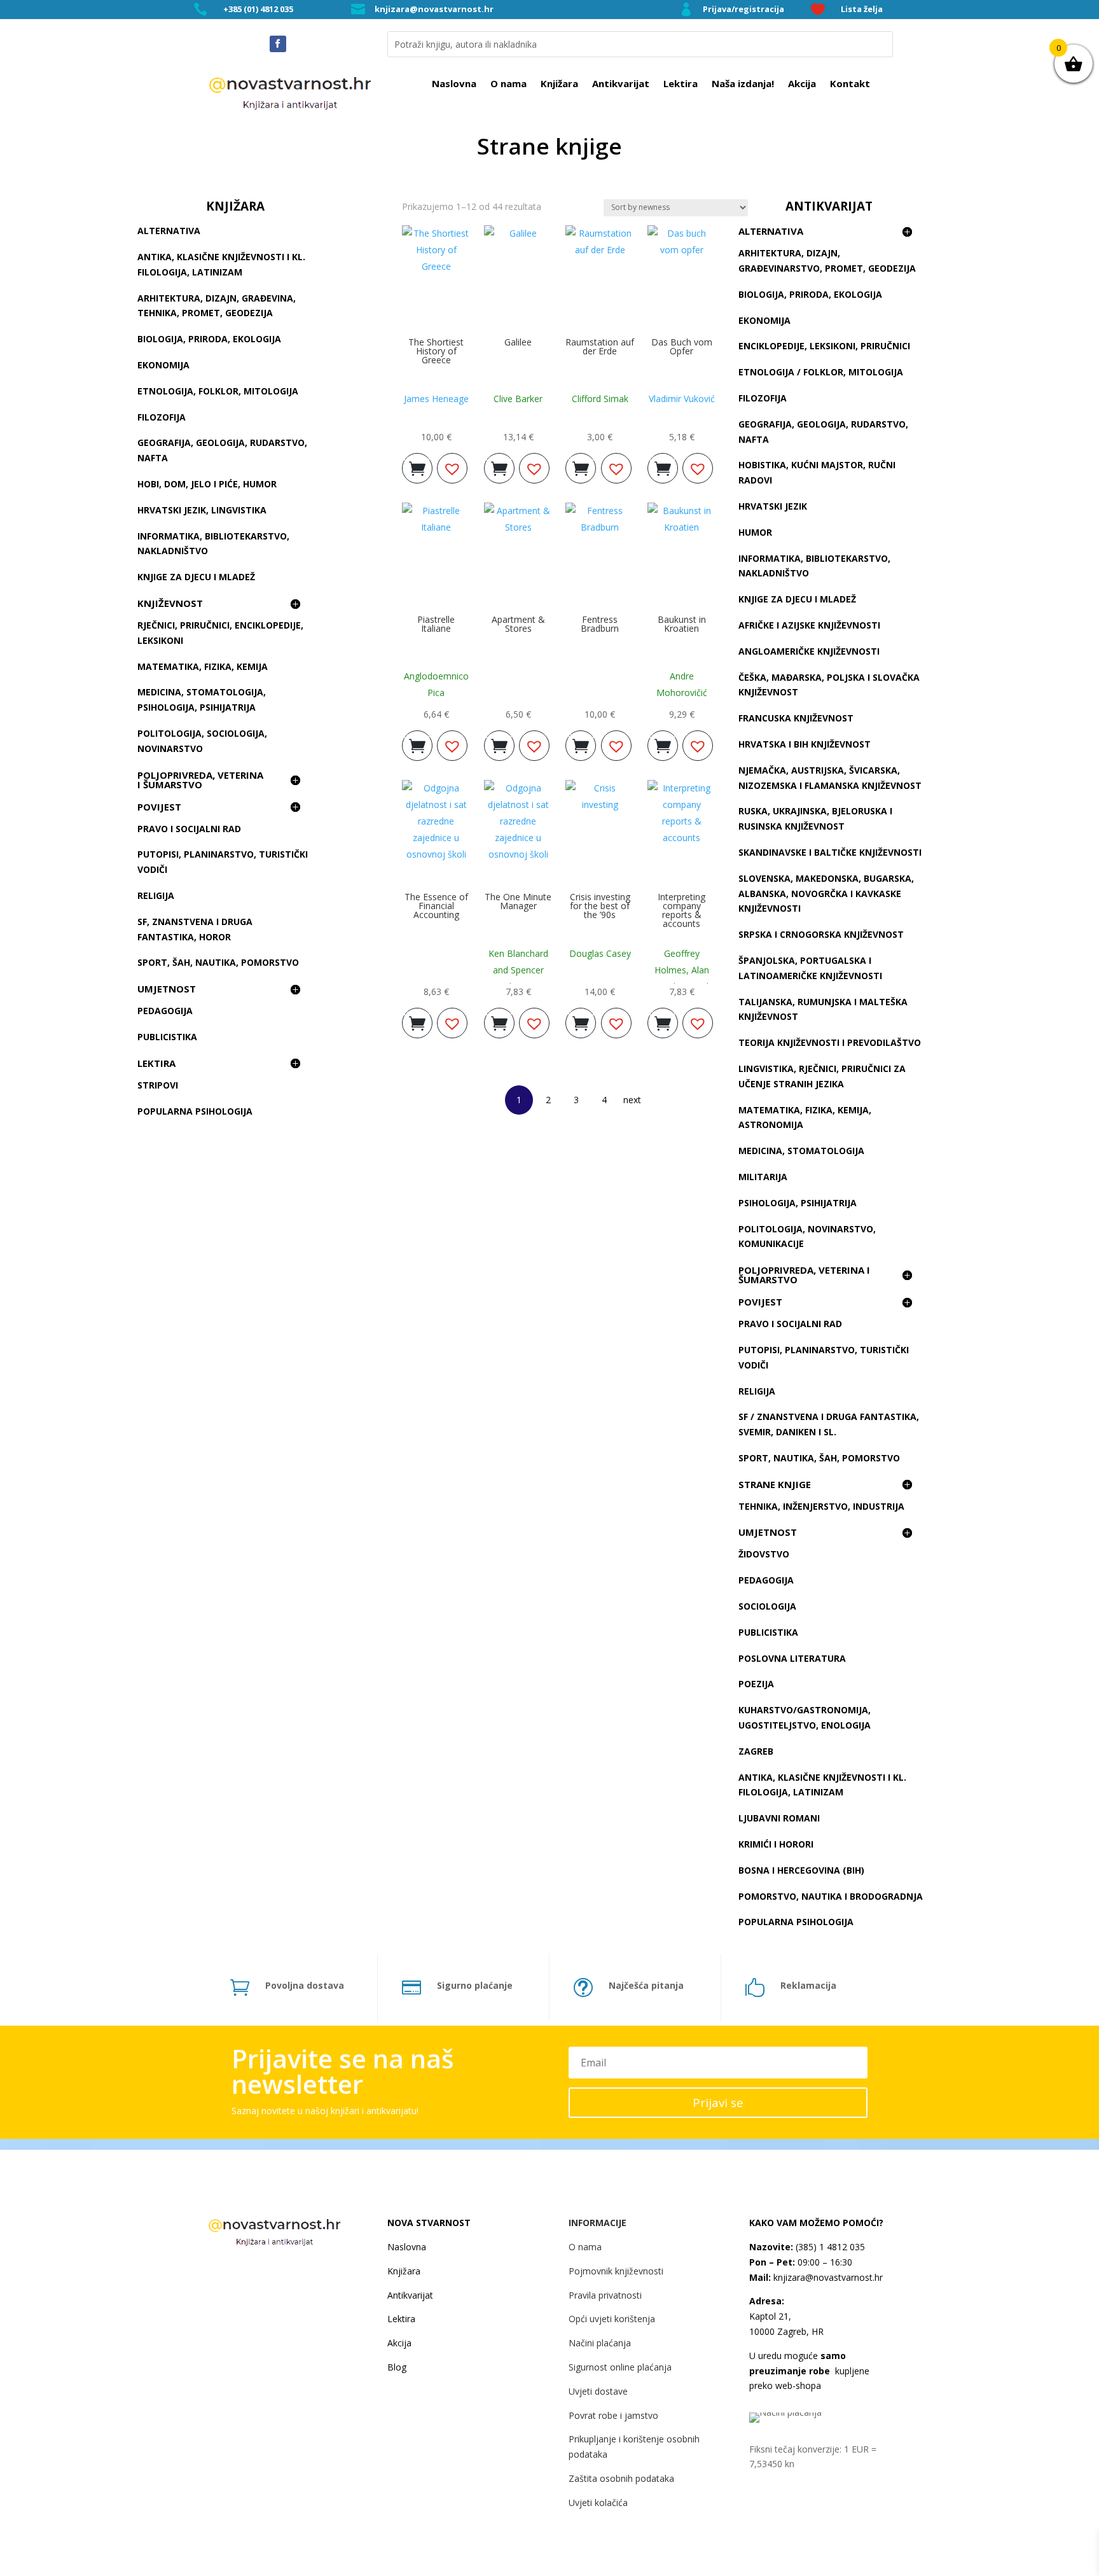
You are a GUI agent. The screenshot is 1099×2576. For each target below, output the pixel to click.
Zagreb (756, 1751)
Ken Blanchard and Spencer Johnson (518, 970)
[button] (452, 468)
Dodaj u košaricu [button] (417, 465)
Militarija (763, 1177)
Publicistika (167, 1037)
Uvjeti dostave (598, 2391)
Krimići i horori (776, 1844)
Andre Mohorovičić (682, 684)
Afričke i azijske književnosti (809, 625)
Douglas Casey (600, 953)
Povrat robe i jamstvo (613, 2415)
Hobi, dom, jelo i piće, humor (207, 484)
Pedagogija (165, 1011)
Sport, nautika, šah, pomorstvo (819, 1458)
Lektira (681, 84)
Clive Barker (518, 399)
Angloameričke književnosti (809, 651)
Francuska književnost (796, 718)
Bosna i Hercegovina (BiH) (801, 1870)
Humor (755, 532)
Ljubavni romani (779, 1818)
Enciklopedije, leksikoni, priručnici (824, 346)
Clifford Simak (600, 399)
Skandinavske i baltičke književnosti (830, 852)
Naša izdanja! (743, 84)
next (632, 1100)
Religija (156, 895)
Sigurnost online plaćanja (620, 2367)
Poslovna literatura (792, 1658)
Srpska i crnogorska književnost (821, 934)
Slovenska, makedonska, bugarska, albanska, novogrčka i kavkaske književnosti (826, 894)
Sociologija (767, 1606)
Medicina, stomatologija (801, 1151)
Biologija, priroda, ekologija (209, 339)
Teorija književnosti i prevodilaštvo (830, 1042)
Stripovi (158, 1085)
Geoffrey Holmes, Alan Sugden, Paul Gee (682, 978)
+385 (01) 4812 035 (258, 9)
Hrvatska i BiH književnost (805, 744)
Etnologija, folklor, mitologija (218, 391)
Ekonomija (163, 365)
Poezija (756, 1684)
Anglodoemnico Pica (436, 684)
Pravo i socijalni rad (189, 829)
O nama (508, 84)
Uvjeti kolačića (598, 2503)
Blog (397, 2367)
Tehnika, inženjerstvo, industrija (821, 1506)
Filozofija (162, 417)
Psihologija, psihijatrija (798, 1203)
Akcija (802, 84)
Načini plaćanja (600, 2343)
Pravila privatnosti (605, 2295)
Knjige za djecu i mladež (196, 577)
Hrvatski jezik (773, 506)
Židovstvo (764, 1554)
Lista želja (862, 9)
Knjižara (559, 84)
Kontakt (850, 84)
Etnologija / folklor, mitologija (821, 372)
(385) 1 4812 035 (829, 2247)
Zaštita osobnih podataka (621, 2478)
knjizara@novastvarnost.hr (434, 9)
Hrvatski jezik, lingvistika (202, 510)
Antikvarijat (621, 84)
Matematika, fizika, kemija (203, 666)
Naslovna (454, 84)
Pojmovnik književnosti (616, 2271)
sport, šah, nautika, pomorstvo (218, 962)
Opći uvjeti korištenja (612, 2319)
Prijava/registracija (743, 9)
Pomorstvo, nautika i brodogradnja (831, 1896)
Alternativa (169, 231)
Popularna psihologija (195, 1111)
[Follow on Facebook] (278, 44)
